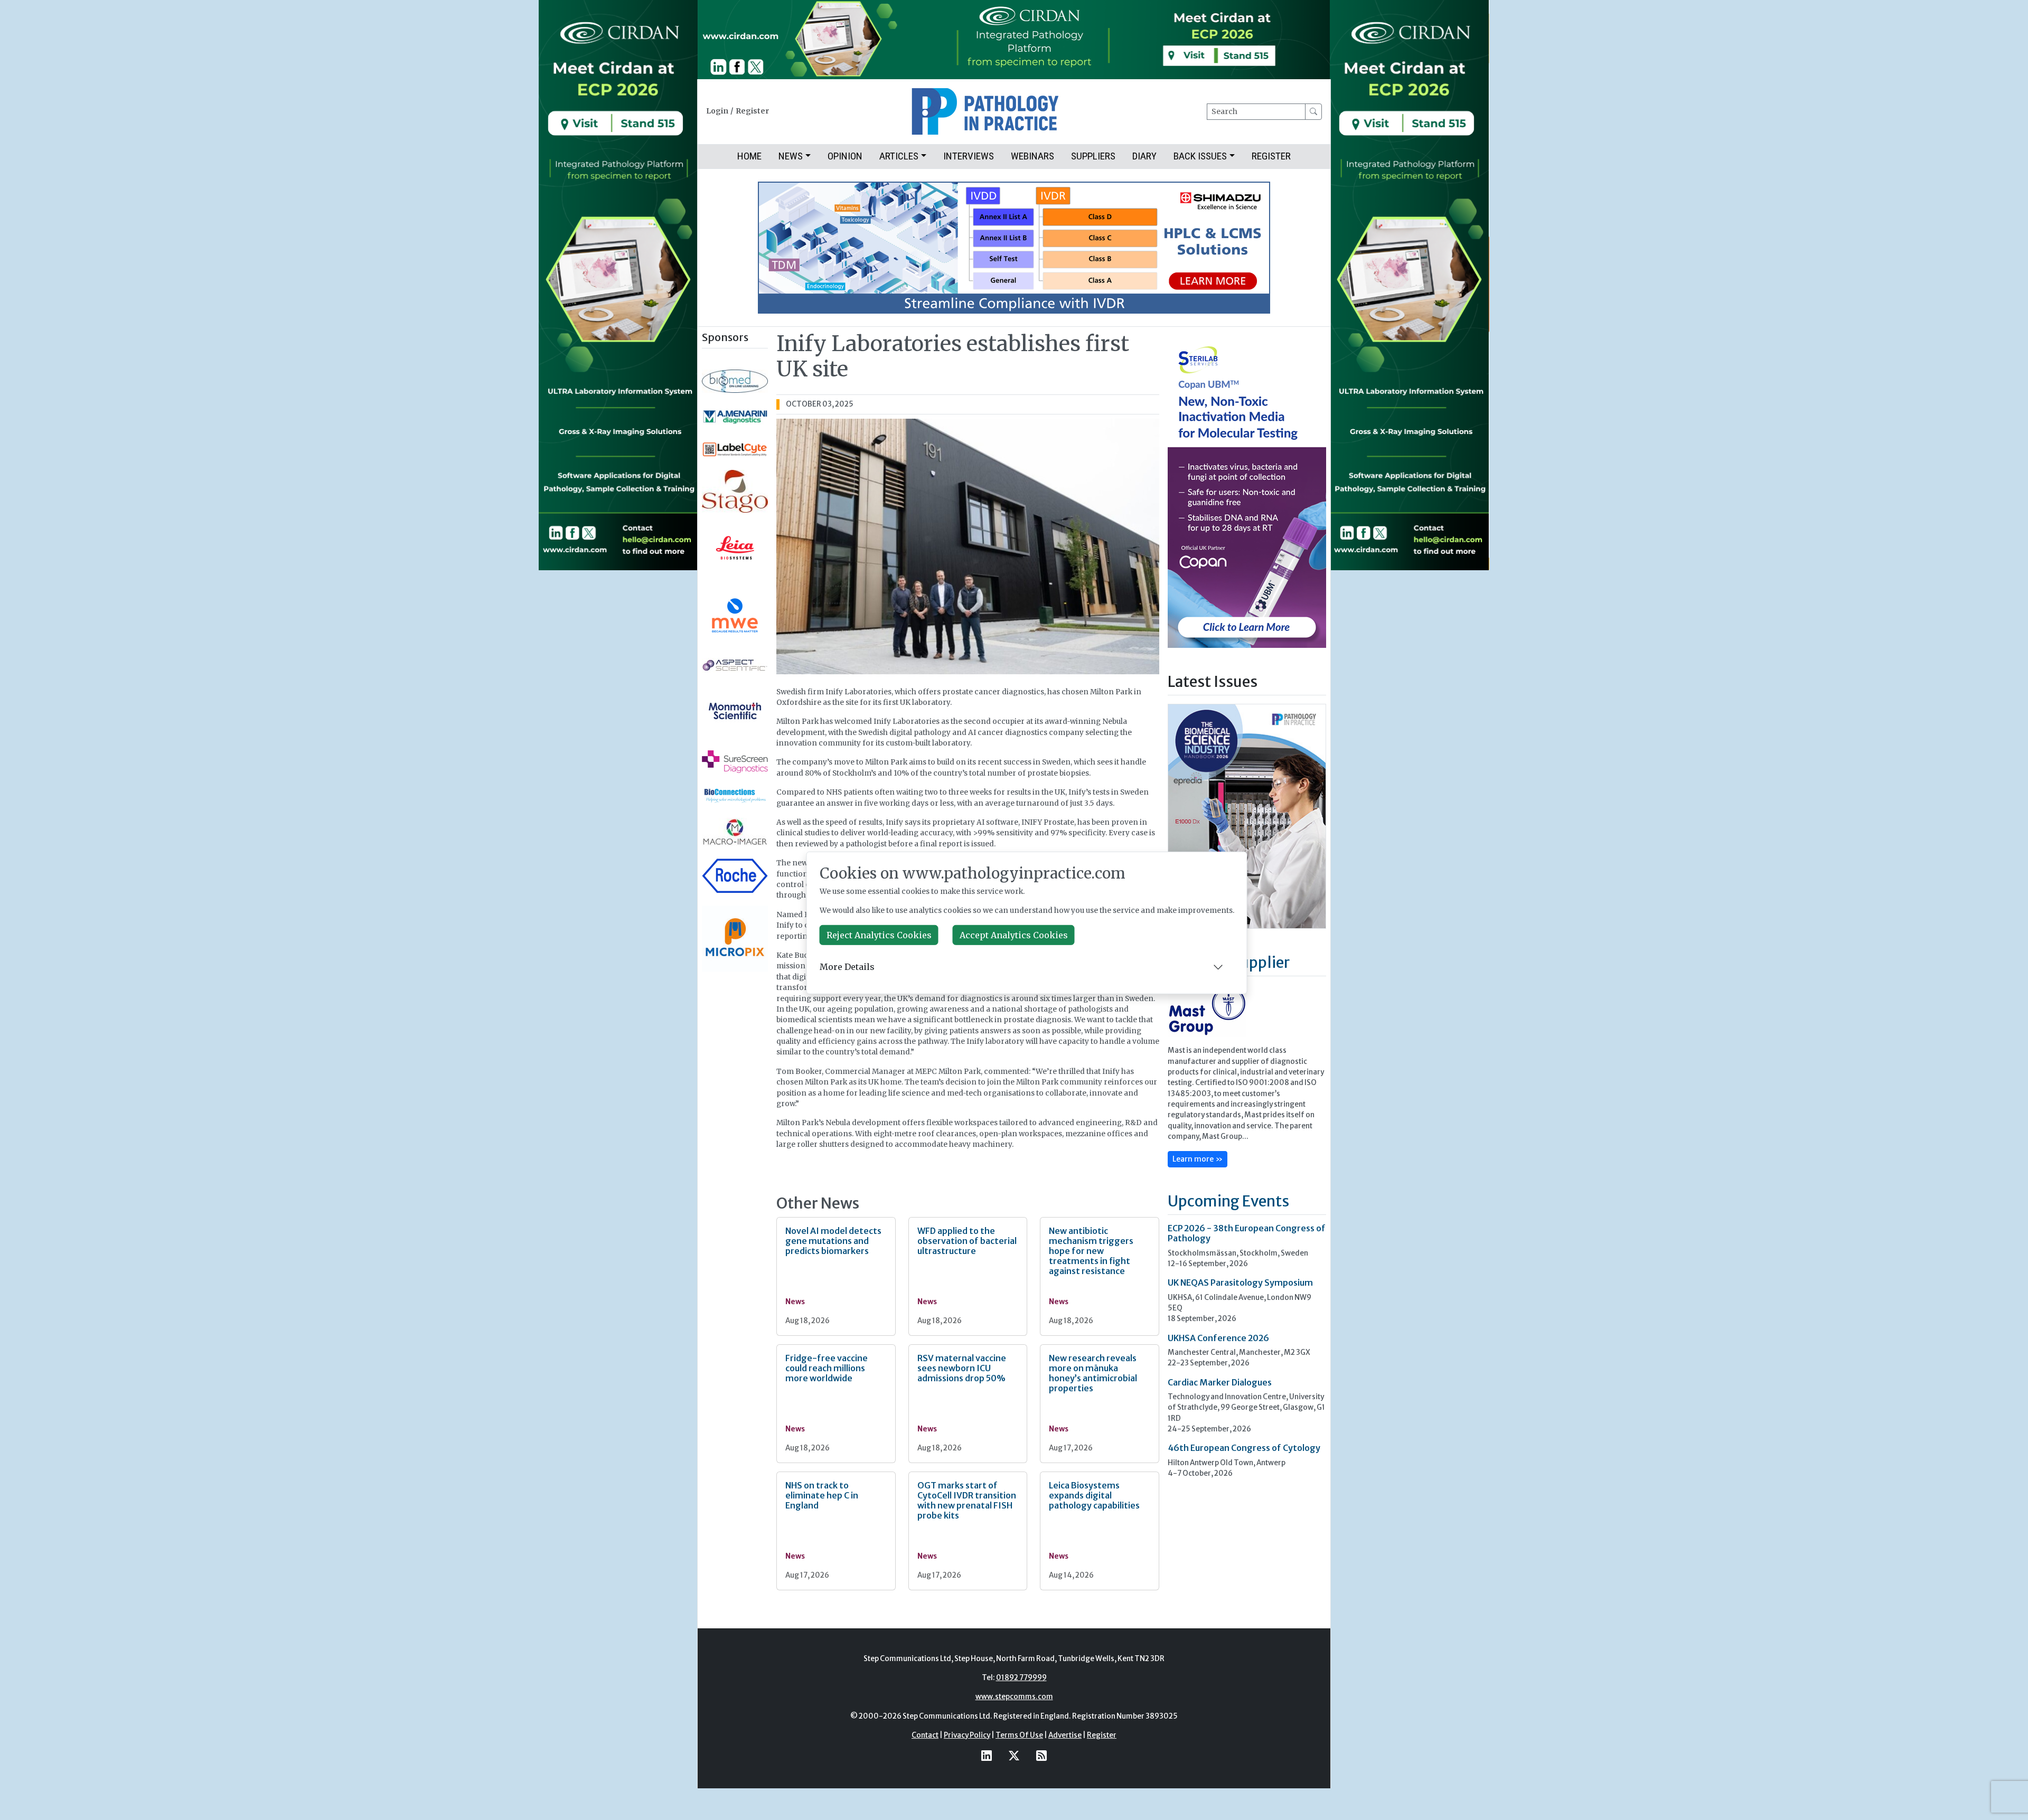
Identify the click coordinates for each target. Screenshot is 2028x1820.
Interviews (969, 156)
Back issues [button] (1200, 156)
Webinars (1032, 156)
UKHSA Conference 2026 (1218, 1338)
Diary (1144, 156)
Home (749, 156)
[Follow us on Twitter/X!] (1014, 1756)
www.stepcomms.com (1014, 1697)
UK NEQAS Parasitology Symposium (1240, 1283)
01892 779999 (1021, 1678)
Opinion (845, 156)
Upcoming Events (1228, 1201)
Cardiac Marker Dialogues (1220, 1382)
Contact (925, 1735)
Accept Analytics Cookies (1014, 935)
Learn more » (1198, 1159)
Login (717, 111)
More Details (847, 967)
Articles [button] (899, 156)
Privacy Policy (967, 1735)
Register (752, 111)
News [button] (791, 156)
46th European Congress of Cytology (1244, 1448)
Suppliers (1093, 156)
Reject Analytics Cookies (879, 935)
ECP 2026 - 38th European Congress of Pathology (1247, 1233)
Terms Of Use (1019, 1735)
